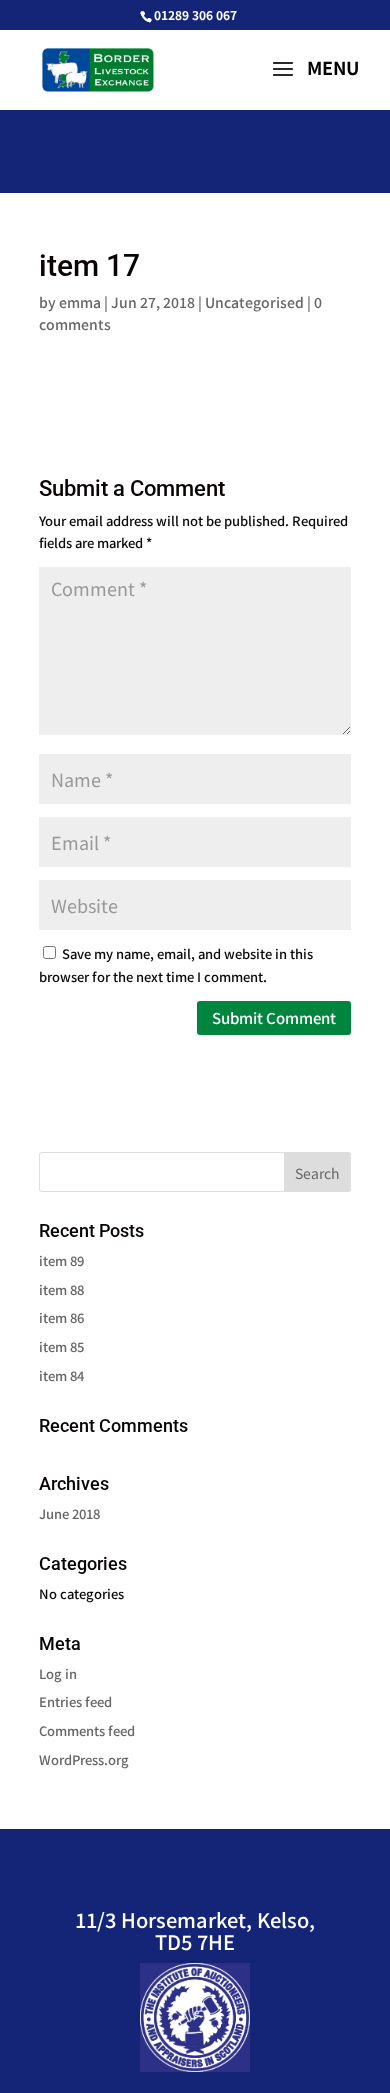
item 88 (61, 1289)
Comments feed (87, 1730)
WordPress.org (84, 1759)
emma (80, 302)
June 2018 (69, 1513)
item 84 (61, 1375)
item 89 (61, 1260)
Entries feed (75, 1701)
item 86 (61, 1317)
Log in (58, 1673)
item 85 (61, 1346)
